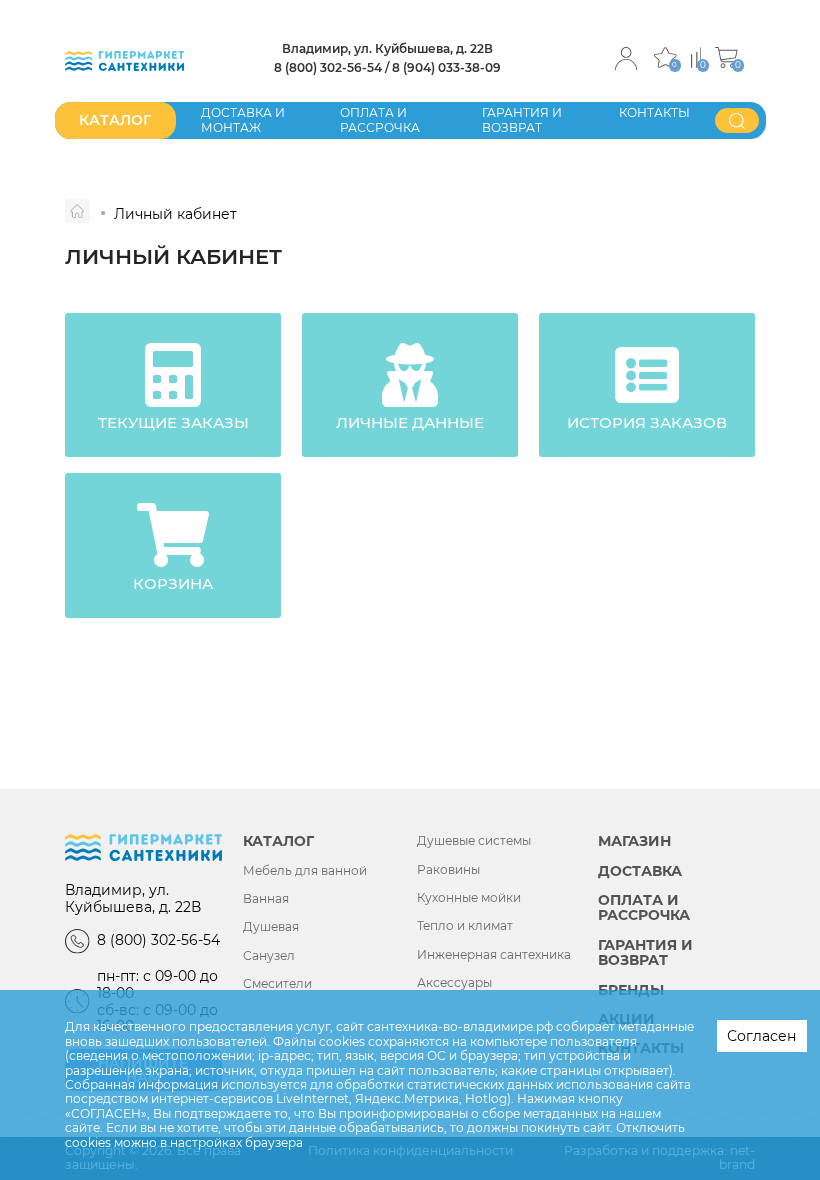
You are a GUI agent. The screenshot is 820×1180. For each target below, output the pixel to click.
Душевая (271, 927)
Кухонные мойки (469, 898)
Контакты (654, 112)
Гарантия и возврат (522, 119)
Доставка (640, 871)
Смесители (277, 984)
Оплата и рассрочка (380, 119)
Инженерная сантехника (494, 955)
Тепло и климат (465, 926)
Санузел (269, 956)
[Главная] (77, 211)
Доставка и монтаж (243, 119)
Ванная (266, 899)
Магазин (634, 841)
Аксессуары (454, 983)
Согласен (761, 1036)
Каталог (278, 841)
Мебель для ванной (305, 871)
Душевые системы (474, 841)
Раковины (448, 870)
